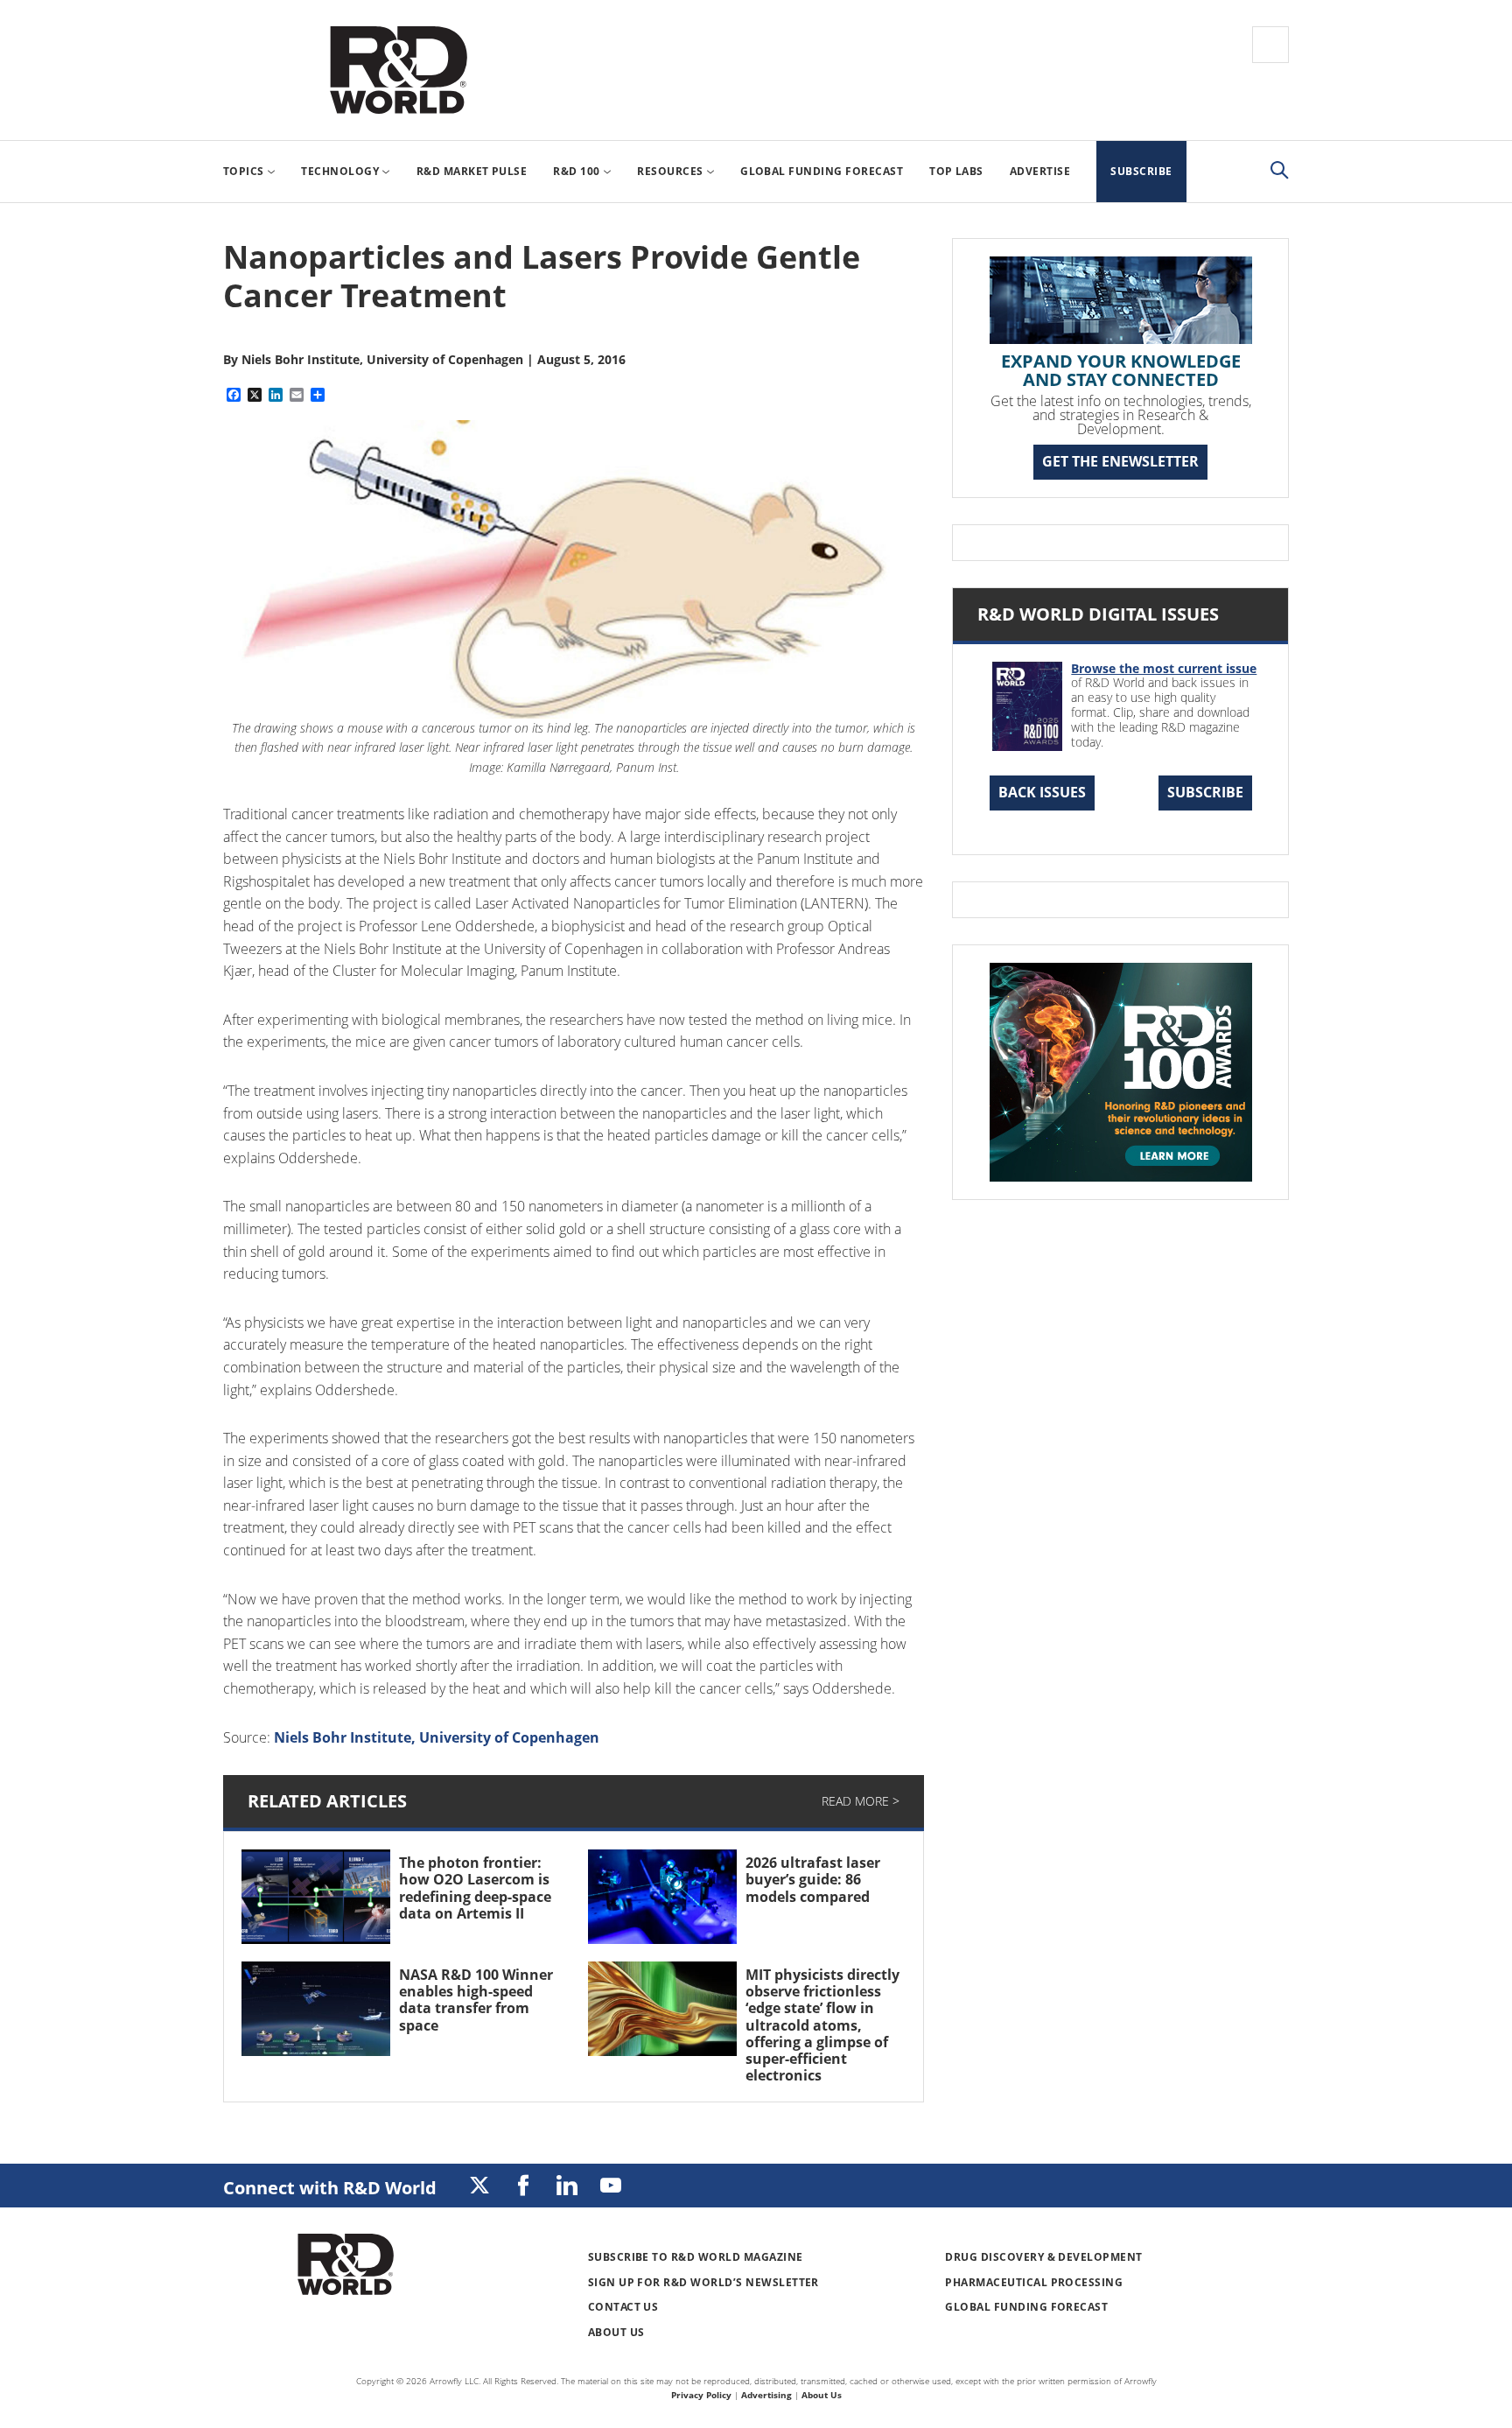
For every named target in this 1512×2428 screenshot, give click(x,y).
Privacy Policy (701, 2395)
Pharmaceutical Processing (1034, 2282)
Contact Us (623, 2307)
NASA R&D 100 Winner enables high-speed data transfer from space (476, 2000)
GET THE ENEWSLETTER (1120, 461)
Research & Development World (398, 70)
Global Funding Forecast (1026, 2307)
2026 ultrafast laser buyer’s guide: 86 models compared (813, 1879)
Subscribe (1205, 792)
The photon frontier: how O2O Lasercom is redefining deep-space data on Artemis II (475, 1888)
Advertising (766, 2395)
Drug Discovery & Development (1043, 2257)
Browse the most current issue (1164, 668)
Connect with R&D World (330, 2188)
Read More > (861, 1801)
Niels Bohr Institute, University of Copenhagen (437, 1737)
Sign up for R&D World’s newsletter (703, 2282)
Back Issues (1042, 792)
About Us (616, 2332)
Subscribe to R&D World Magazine (696, 2257)
